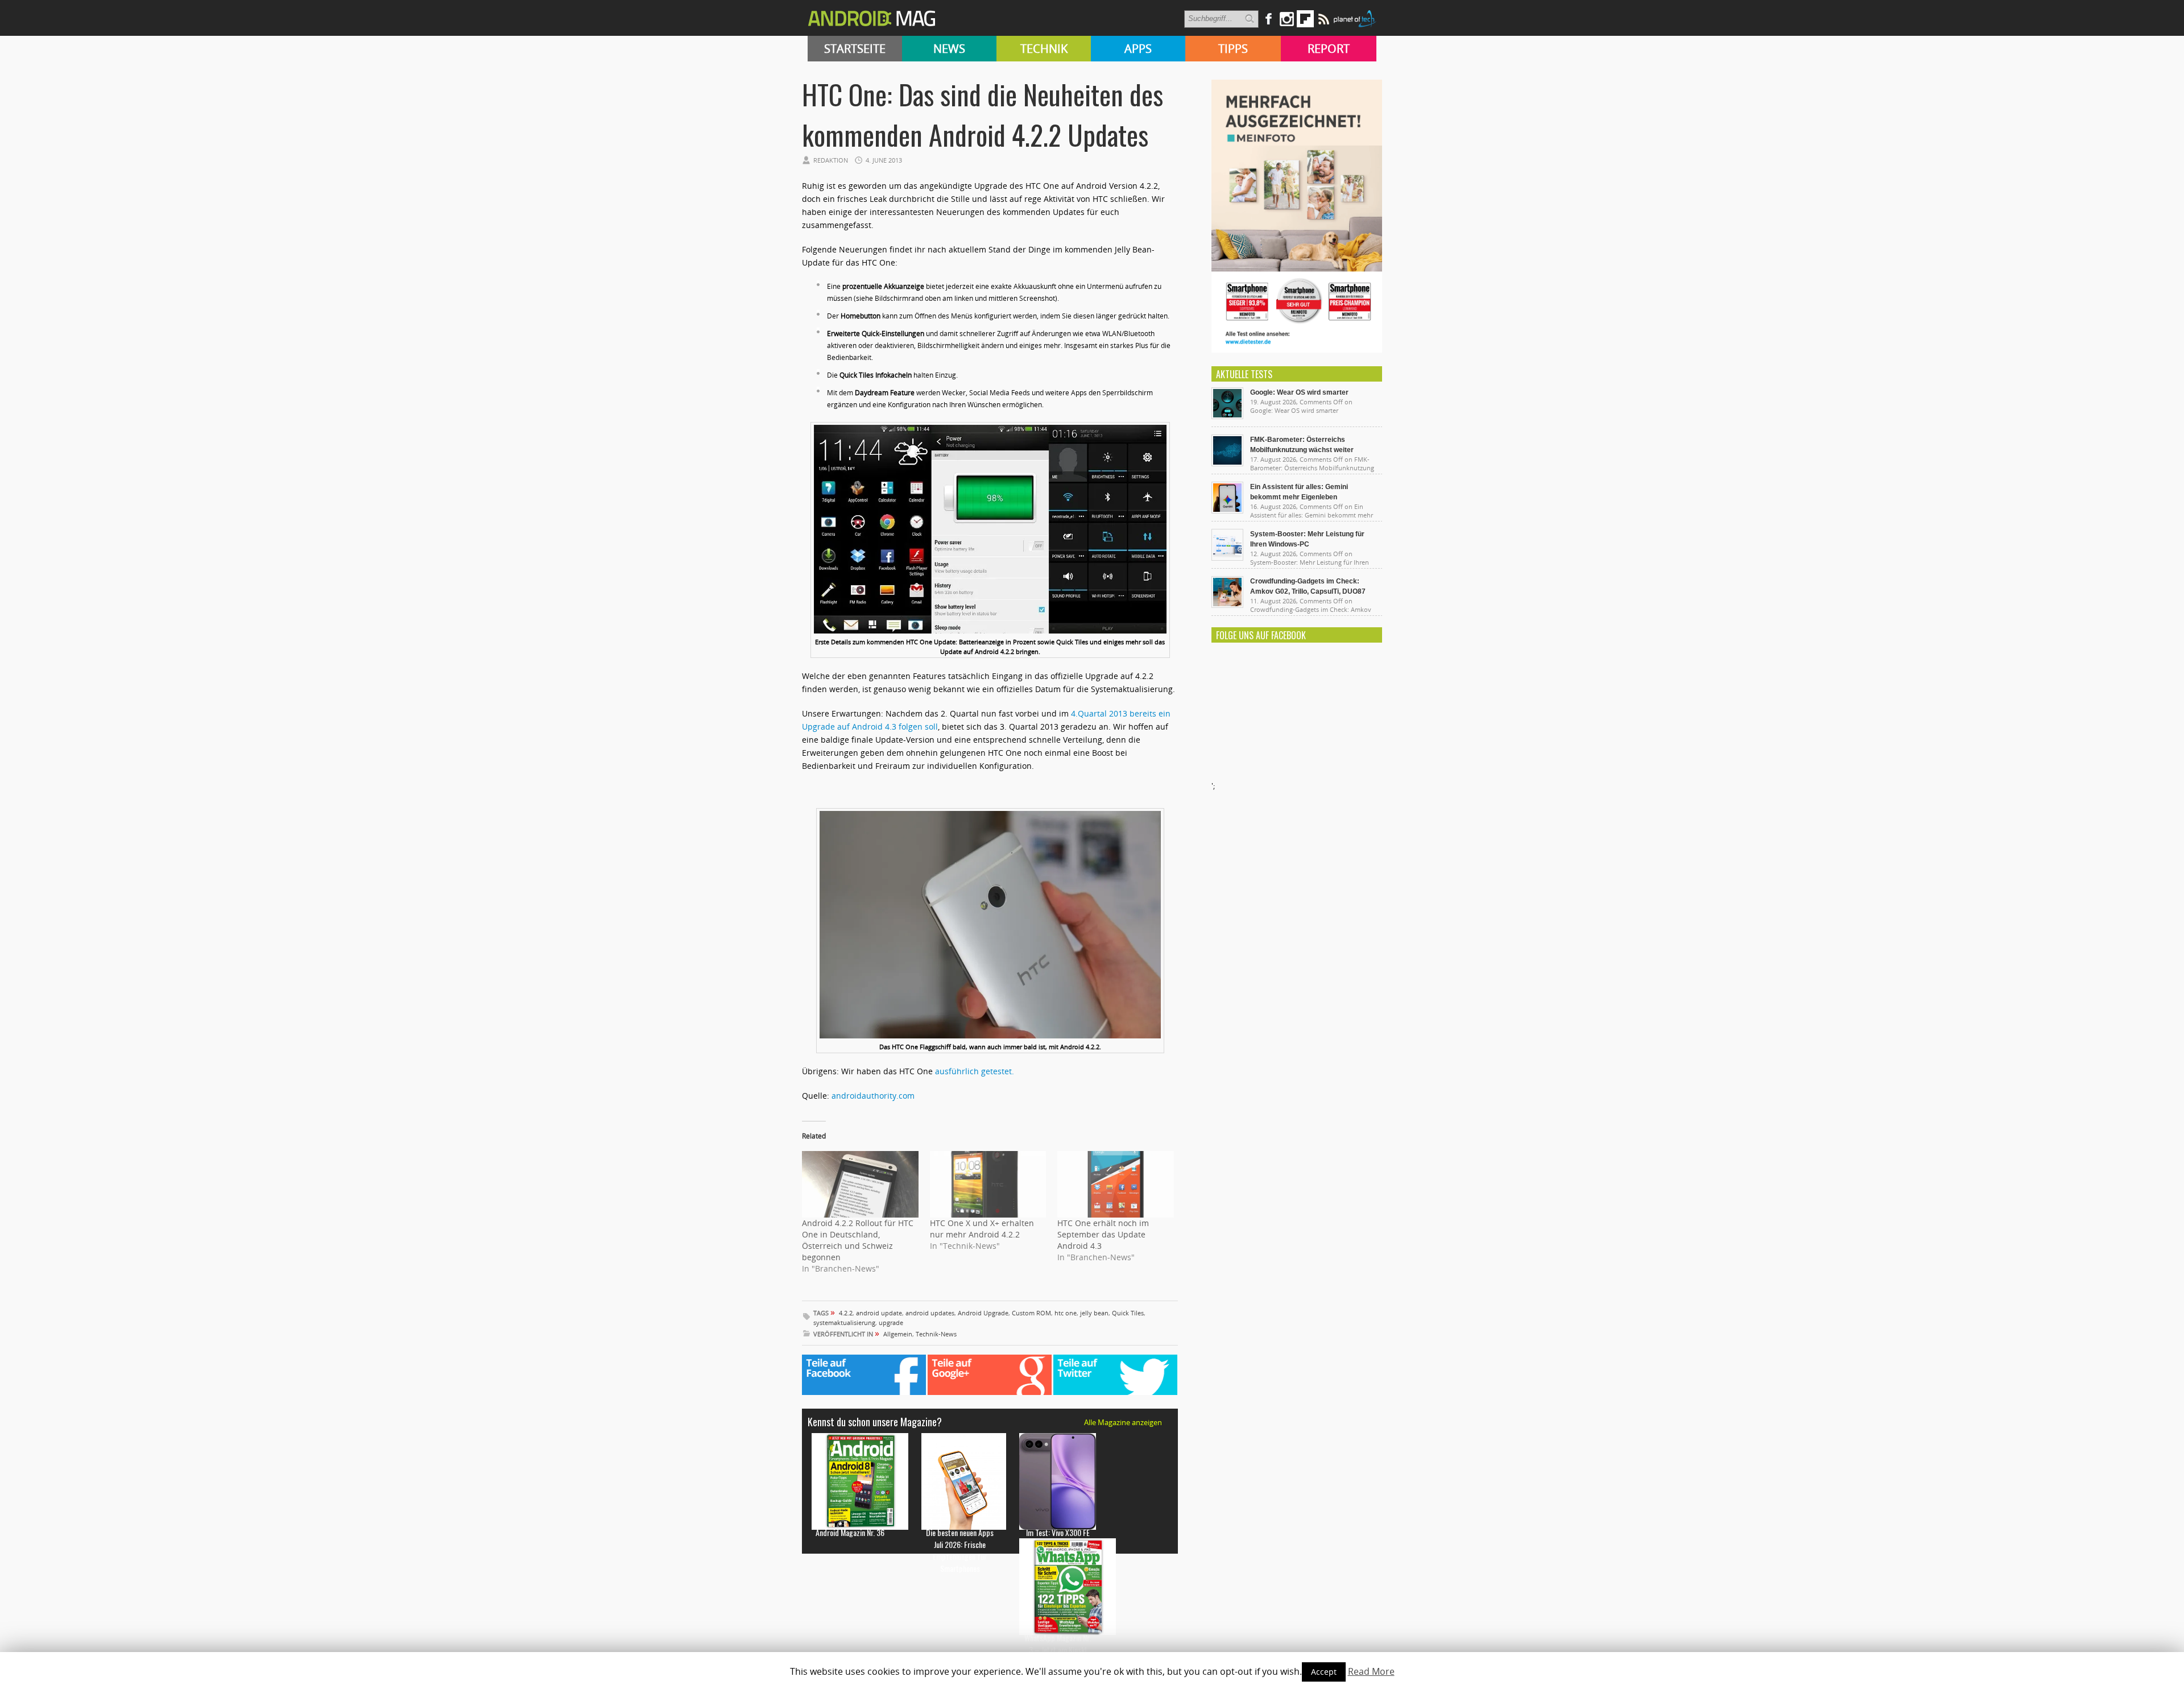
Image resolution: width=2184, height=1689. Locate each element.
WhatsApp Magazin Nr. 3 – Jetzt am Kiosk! (1058, 1644)
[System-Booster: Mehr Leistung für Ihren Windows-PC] (1227, 558)
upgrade (891, 1322)
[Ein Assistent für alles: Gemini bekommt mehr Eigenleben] (1227, 511)
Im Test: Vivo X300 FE (1058, 1532)
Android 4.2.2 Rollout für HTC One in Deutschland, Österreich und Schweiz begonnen (858, 1240)
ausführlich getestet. (975, 1071)
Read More (1371, 1671)
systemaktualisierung (844, 1322)
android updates (930, 1313)
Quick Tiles (1128, 1313)
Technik (1044, 49)
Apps (1138, 49)
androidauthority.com (873, 1096)
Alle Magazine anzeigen (1123, 1422)
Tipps (1233, 49)
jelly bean (1094, 1313)
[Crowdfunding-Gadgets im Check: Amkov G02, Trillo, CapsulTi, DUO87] (1227, 605)
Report (1329, 49)
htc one (1066, 1313)
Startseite (855, 49)
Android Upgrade (983, 1313)
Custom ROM (1031, 1313)
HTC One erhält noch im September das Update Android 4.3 (1103, 1234)
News (949, 49)
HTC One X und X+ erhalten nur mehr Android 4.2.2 (982, 1229)
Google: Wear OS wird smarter (1299, 392)
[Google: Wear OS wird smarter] (1227, 416)
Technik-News (936, 1334)
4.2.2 (846, 1313)
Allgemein (898, 1334)
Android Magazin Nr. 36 (850, 1532)
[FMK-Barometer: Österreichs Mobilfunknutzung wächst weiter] (1227, 463)
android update (879, 1313)
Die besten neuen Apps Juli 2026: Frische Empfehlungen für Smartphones (960, 1550)
